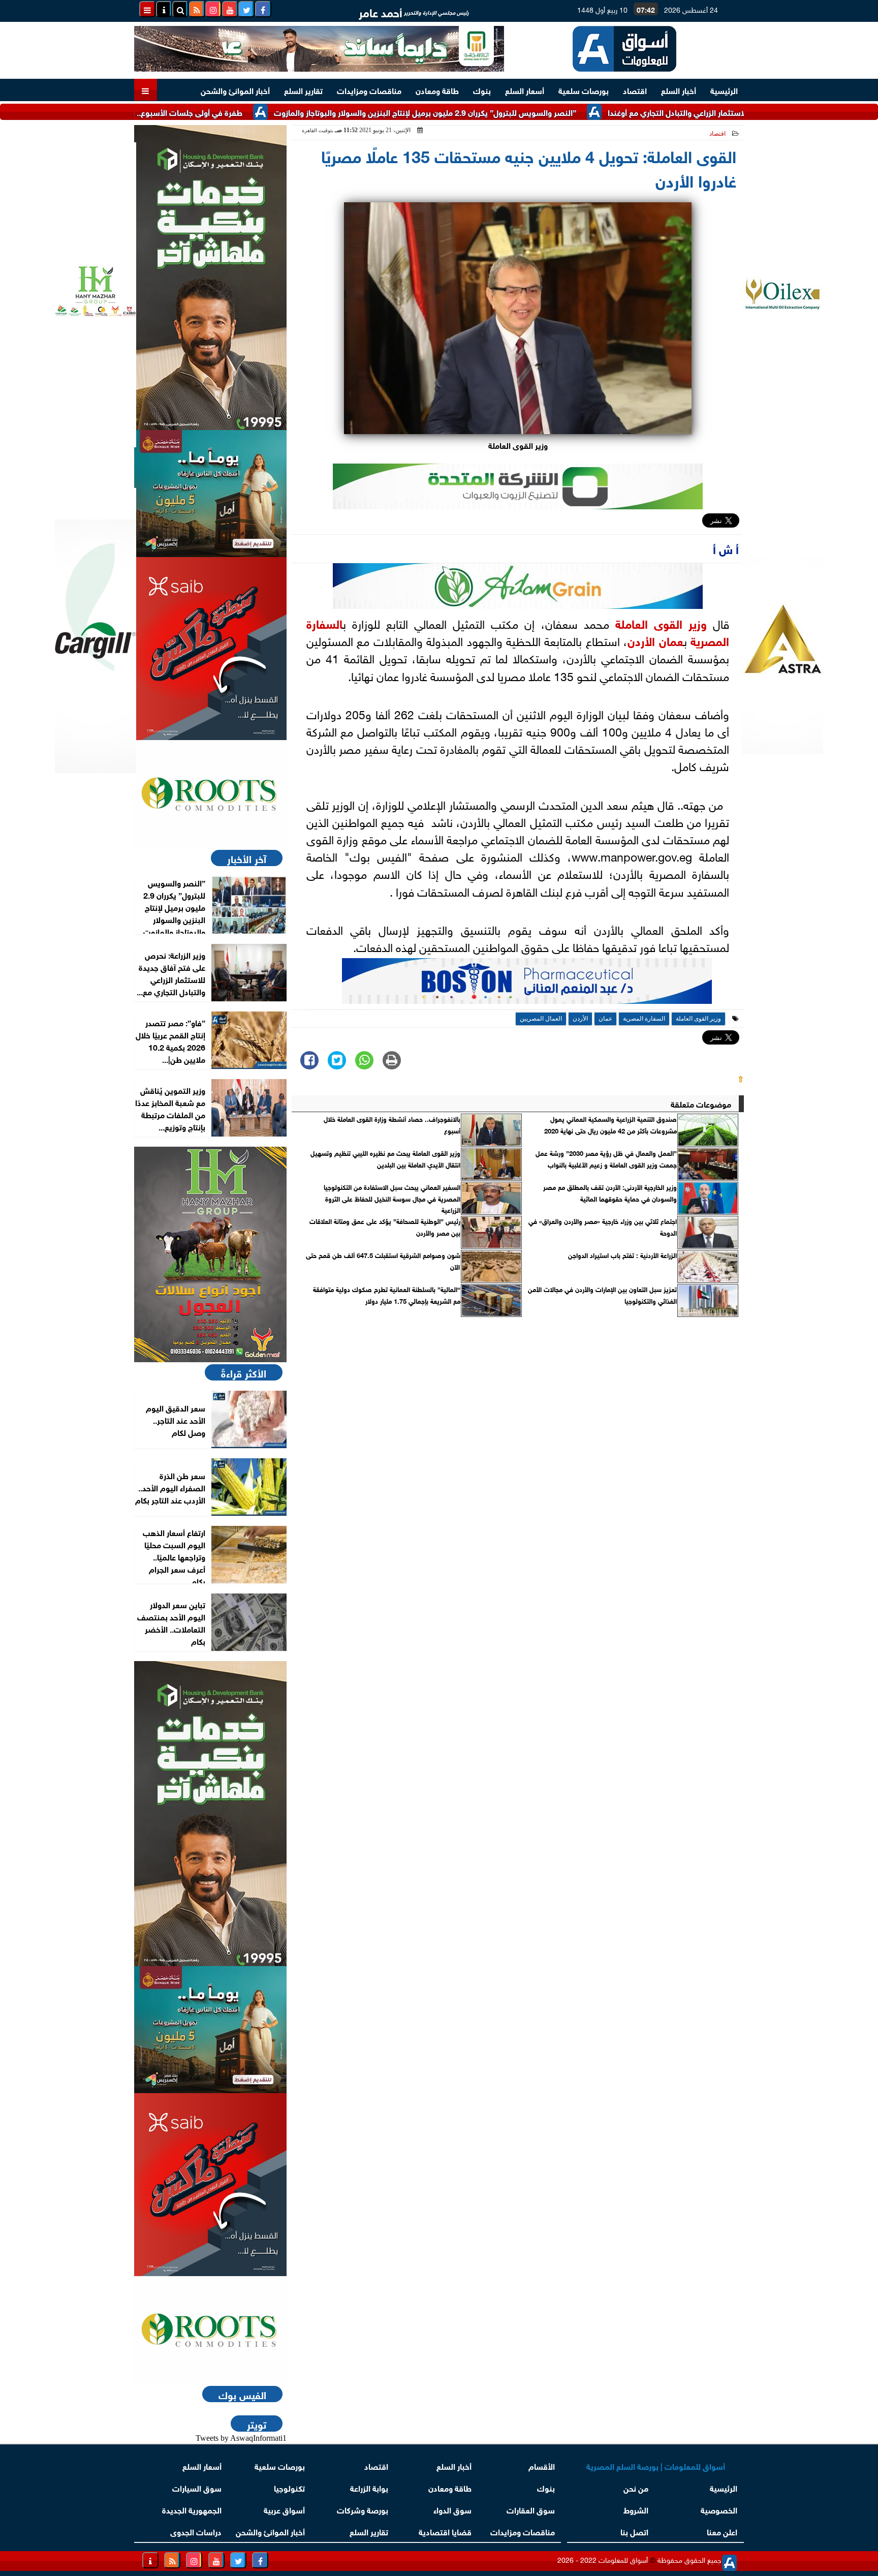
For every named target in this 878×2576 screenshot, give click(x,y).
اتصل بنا (634, 2531)
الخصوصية (719, 2509)
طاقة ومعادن (437, 90)
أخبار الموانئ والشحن (235, 90)
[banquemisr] (210, 494)
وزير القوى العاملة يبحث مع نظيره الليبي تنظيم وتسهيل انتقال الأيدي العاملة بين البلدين (385, 1158)
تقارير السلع (303, 90)
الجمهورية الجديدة (192, 2509)
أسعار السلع (525, 90)
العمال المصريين (541, 1019)
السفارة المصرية (644, 1019)
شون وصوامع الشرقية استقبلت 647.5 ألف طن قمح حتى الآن (383, 1261)
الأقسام (542, 2465)
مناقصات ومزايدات (369, 90)
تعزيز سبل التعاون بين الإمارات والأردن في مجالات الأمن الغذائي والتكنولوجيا (602, 1295)
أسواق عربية (284, 2509)
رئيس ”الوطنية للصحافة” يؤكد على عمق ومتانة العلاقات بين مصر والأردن (385, 1226)
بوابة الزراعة (369, 2487)
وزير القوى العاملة (661, 623)
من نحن (636, 2487)
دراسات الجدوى (196, 2531)
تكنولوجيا (289, 2487)
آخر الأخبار (247, 858)
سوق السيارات (197, 2487)
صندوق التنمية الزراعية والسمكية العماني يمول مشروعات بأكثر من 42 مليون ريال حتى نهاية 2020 (610, 1124)
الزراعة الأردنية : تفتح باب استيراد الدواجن (622, 1255)
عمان (671, 640)
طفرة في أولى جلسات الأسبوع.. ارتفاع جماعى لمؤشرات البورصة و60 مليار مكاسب (174, 112)
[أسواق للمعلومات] (210, 794)
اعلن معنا (722, 2531)
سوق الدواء (452, 2509)
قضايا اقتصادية (445, 2531)
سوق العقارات (531, 2509)
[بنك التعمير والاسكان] (210, 278)
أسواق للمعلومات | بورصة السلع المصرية (656, 2465)
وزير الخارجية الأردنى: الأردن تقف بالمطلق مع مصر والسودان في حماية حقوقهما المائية (610, 1192)
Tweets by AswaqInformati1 (241, 2438)
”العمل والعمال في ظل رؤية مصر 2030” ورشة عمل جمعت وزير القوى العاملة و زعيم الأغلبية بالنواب (606, 1158)
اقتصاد (635, 90)
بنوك (482, 90)
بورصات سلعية (584, 90)
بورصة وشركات (363, 2509)
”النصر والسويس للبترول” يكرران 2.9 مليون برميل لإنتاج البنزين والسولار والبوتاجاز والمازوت (493, 112)
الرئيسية (724, 90)
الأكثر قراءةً (244, 1372)
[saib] (210, 649)
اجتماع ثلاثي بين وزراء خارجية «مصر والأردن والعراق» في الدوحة (603, 1226)
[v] (527, 984)
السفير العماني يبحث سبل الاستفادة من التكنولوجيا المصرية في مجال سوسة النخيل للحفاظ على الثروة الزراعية (392, 1198)
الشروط (636, 2509)
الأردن (641, 640)
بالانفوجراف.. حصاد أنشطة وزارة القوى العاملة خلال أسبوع (392, 1124)
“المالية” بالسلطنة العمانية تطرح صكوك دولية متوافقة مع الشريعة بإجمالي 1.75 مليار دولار (387, 1295)
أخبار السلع (679, 90)
